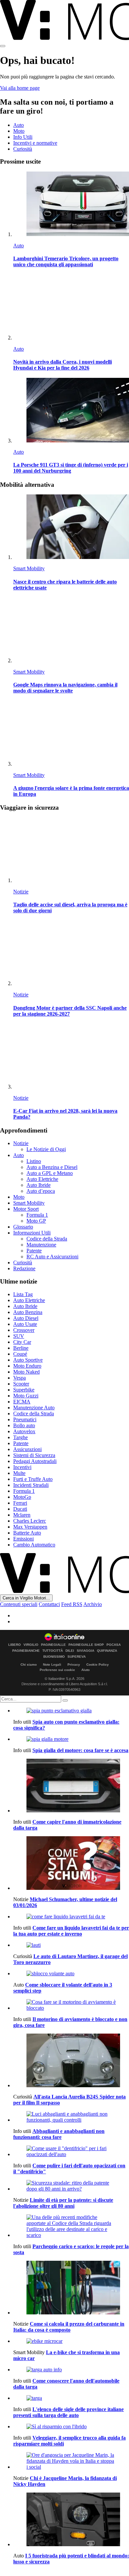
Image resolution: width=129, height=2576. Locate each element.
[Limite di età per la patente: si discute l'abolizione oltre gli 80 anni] (71, 2186)
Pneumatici (25, 1419)
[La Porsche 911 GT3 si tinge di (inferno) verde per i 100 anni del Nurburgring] (71, 411)
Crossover (24, 1330)
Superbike (24, 1390)
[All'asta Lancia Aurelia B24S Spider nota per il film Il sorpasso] (71, 2061)
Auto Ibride (39, 1185)
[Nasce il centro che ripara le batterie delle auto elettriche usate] (71, 527)
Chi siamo (29, 1665)
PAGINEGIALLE (53, 1645)
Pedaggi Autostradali (35, 1461)
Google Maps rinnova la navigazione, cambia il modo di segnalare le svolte (65, 688)
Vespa (20, 1378)
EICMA (22, 1402)
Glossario (23, 1227)
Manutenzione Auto (34, 1408)
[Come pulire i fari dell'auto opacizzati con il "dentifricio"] (71, 2151)
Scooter (21, 1384)
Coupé (20, 1354)
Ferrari (20, 1503)
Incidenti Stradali (31, 1485)
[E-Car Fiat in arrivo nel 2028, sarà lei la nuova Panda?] (71, 1057)
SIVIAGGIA (86, 1651)
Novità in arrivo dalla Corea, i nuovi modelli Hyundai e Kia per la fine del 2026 (63, 365)
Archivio (93, 1604)
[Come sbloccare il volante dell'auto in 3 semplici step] (71, 1974)
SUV (19, 1336)
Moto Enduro (27, 1366)
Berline (21, 1348)
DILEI (70, 1651)
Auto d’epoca (41, 1191)
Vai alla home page (20, 88)
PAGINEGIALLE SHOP (86, 1645)
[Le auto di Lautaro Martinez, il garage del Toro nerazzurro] (71, 1945)
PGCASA (114, 1645)
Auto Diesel (26, 1318)
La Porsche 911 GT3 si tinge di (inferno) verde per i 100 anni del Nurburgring (71, 468)
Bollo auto (24, 1425)
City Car (22, 1342)
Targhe (21, 1437)
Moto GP (36, 1221)
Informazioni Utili (32, 1233)
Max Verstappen (30, 1527)
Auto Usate (25, 1324)
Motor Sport (26, 1209)
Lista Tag (23, 1294)
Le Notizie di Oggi (46, 1149)
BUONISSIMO (54, 1657)
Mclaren (22, 1515)
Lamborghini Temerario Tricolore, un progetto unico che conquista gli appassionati (66, 261)
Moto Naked (26, 1372)
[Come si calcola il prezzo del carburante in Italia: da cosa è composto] (71, 2288)
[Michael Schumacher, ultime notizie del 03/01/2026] (71, 1864)
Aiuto (86, 1670)
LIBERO (15, 1645)
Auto (19, 125)
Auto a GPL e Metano (50, 1173)
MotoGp (22, 1497)
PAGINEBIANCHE (26, 1651)
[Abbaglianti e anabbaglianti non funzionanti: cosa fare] (71, 2117)
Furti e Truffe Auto (33, 1479)
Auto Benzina (28, 1312)
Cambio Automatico (34, 1545)
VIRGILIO (31, 1645)
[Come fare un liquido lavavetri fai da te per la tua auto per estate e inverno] (71, 1917)
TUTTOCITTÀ (53, 1651)
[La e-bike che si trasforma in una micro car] (71, 2341)
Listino (34, 1161)
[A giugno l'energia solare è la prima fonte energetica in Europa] (71, 734)
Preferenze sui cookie (57, 1670)
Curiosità (23, 149)
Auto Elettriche (42, 1179)
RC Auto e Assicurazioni (52, 1257)
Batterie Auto (27, 1533)
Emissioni (23, 1539)
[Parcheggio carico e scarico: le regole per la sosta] (71, 2226)
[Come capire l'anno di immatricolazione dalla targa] (71, 1786)
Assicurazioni (27, 1449)
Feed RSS (72, 1604)
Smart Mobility (29, 568)
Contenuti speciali (19, 1604)
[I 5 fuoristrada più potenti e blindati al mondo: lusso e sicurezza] (71, 2520)
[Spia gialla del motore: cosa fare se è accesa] (71, 1739)
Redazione (24, 1268)
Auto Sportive (28, 1360)
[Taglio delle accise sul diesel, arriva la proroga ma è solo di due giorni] (71, 851)
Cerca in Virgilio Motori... (26, 1598)
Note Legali (52, 1665)
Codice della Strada (47, 1239)
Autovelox (24, 1431)
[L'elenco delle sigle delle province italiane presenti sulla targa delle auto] (71, 2398)
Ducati (20, 1509)
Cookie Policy (98, 1665)
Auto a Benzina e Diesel (52, 1167)
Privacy (74, 1665)
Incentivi (22, 1467)
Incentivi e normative (35, 143)
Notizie (21, 892)
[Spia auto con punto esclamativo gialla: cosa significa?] (71, 1711)
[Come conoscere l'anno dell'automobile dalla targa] (71, 2370)
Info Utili (23, 137)
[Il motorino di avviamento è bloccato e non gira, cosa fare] (71, 2005)
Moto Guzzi (26, 1396)
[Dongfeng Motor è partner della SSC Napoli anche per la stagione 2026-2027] (71, 954)
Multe (19, 1473)
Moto (19, 131)
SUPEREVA (77, 1657)
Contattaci (49, 1604)
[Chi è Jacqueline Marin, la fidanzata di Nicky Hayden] (71, 2461)
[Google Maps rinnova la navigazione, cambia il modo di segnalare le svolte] (71, 631)
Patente (34, 1251)
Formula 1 (37, 1215)
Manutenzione (41, 1245)
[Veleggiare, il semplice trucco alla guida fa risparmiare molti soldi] (71, 2427)
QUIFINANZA (107, 1651)
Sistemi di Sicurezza (34, 1455)
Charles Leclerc (30, 1521)
